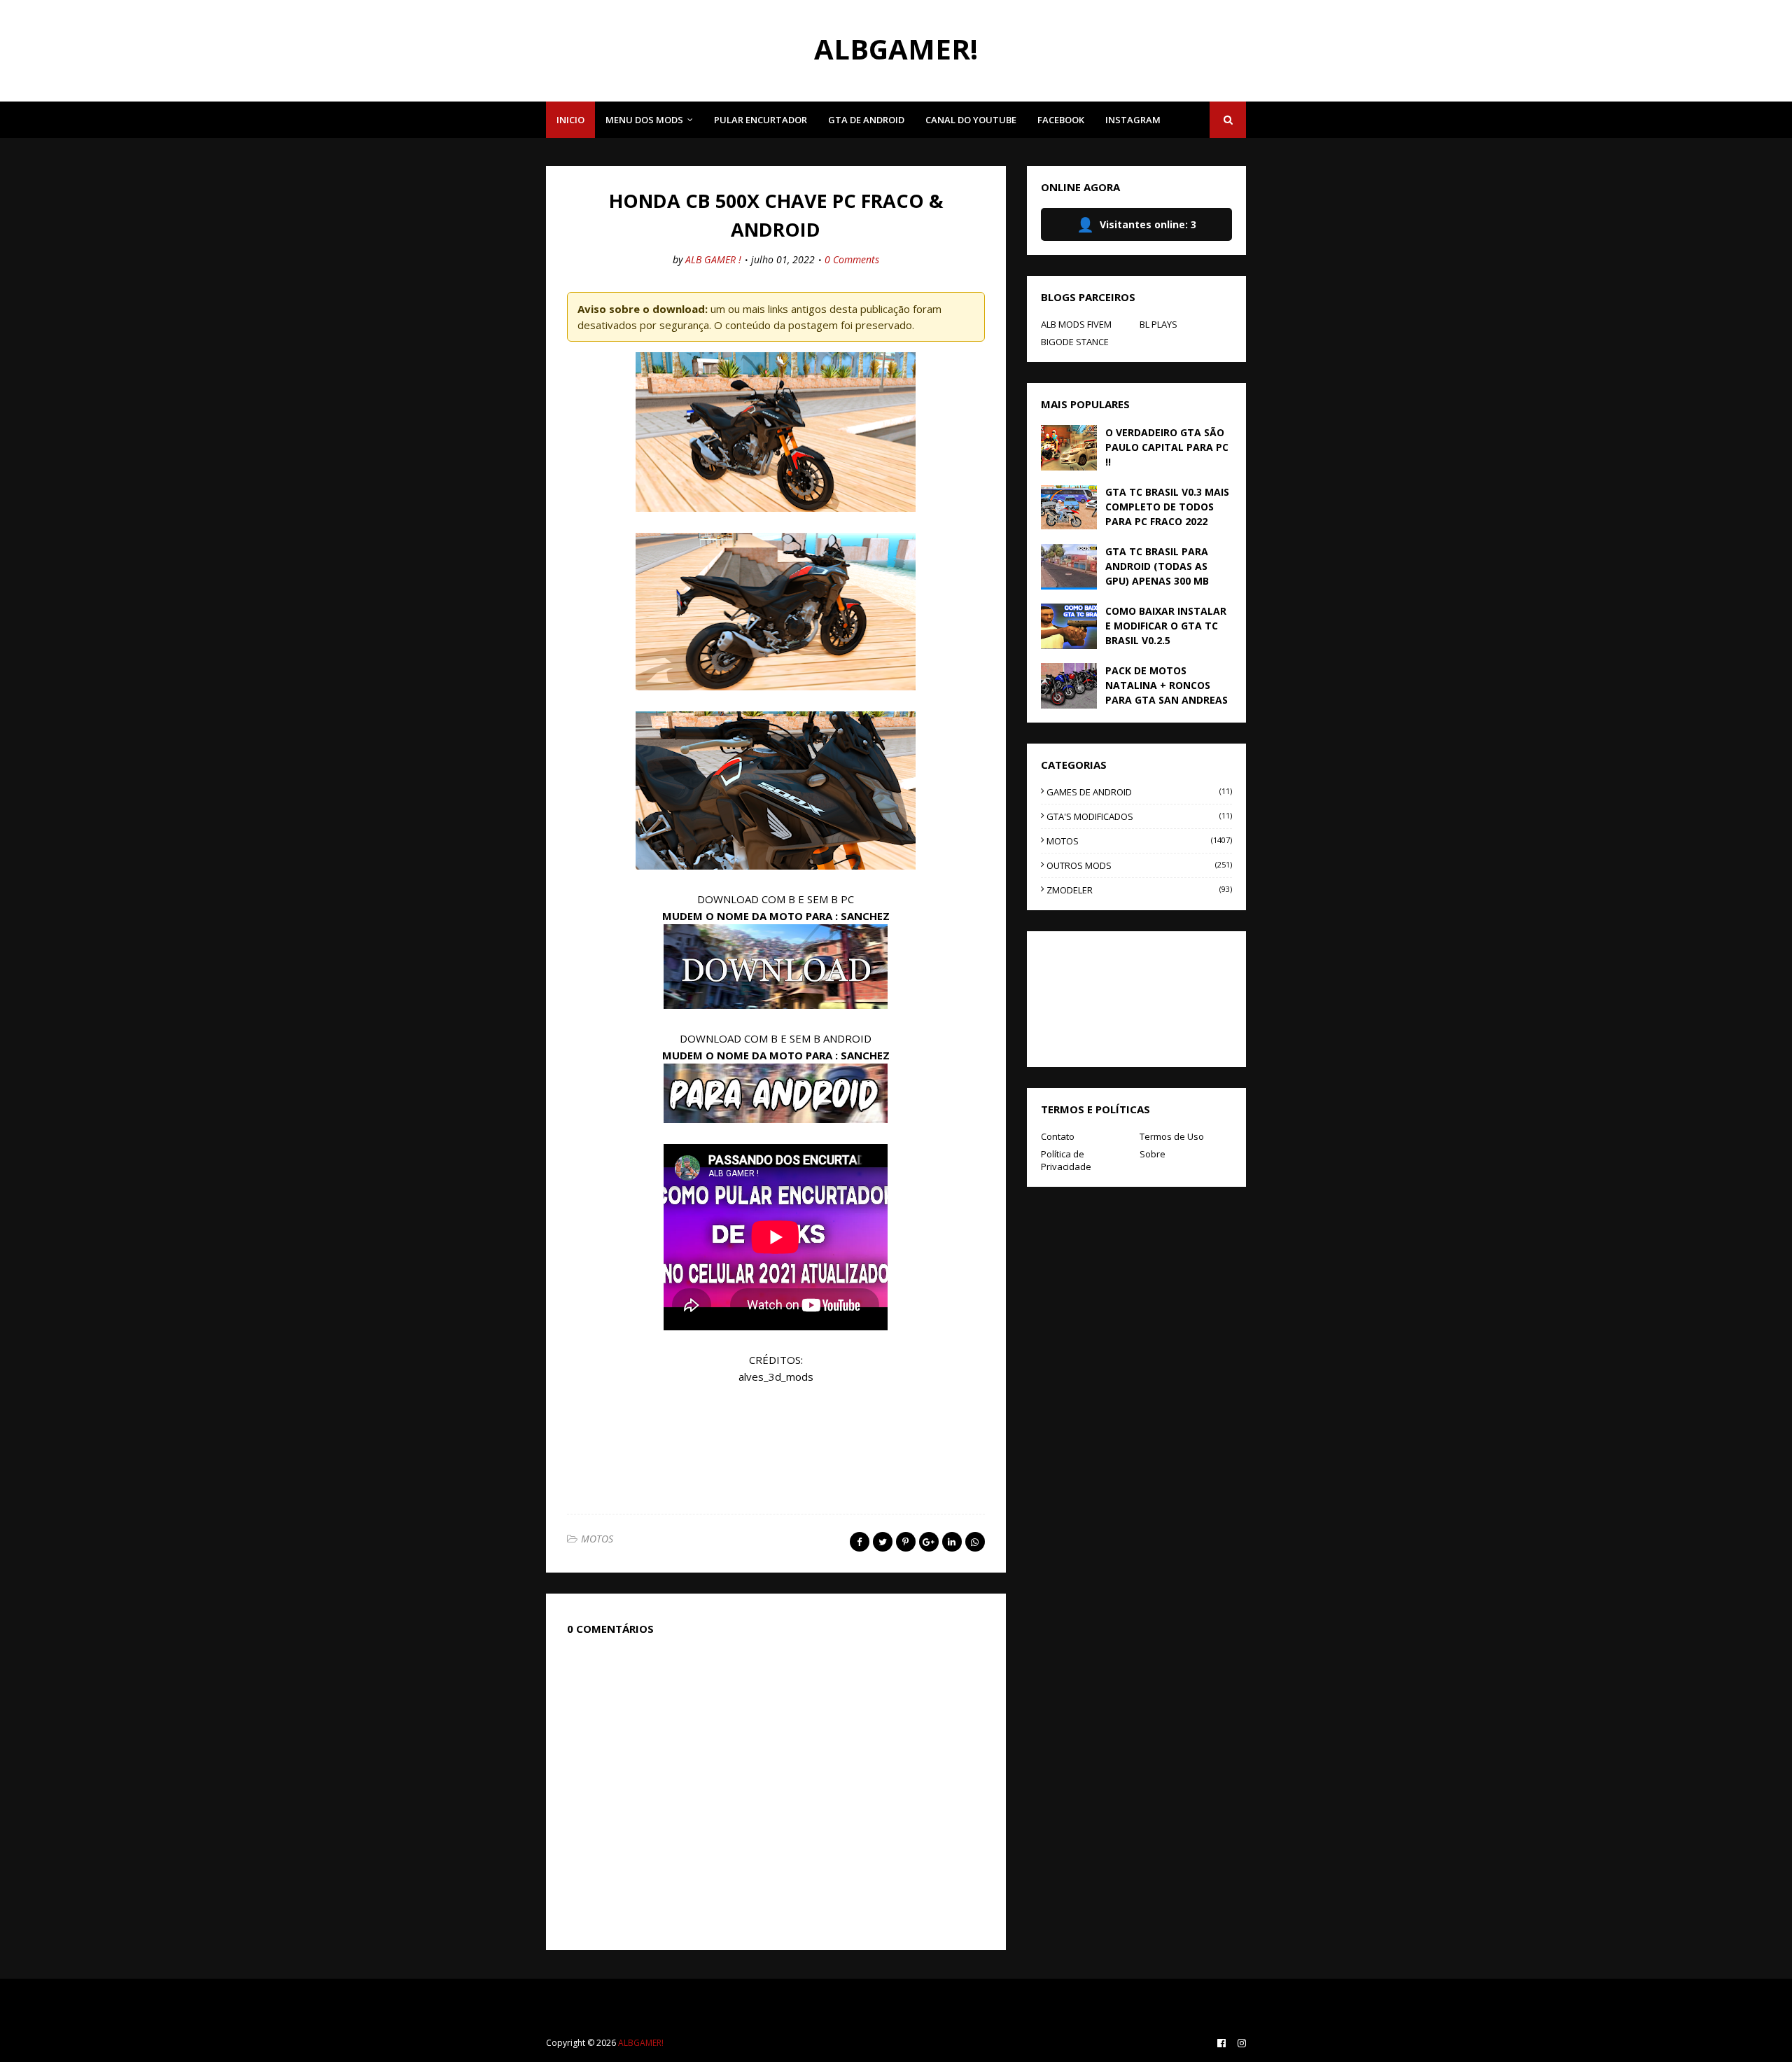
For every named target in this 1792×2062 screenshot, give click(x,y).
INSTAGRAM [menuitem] (1133, 120)
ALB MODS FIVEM (1076, 324)
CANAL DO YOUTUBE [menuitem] (971, 120)
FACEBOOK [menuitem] (1061, 120)
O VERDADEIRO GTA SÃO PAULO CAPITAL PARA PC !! (1167, 447)
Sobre (1153, 1154)
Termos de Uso (1172, 1136)
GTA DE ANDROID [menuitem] (866, 120)
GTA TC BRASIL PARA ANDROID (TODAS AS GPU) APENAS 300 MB (1157, 566)
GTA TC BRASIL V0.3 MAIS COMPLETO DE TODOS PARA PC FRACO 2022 (1167, 507)
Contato (1058, 1136)
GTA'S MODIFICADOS (1139, 816)
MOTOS (597, 1539)
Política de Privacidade (1066, 1160)
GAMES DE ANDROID (1139, 792)
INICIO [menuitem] (570, 120)
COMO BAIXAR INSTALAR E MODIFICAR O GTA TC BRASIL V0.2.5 (1166, 626)
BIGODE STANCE (1075, 342)
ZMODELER (1139, 890)
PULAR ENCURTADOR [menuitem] (761, 120)
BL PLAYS (1158, 324)
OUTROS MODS (1139, 865)
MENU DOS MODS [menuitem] (644, 120)
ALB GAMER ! (713, 259)
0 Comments (852, 259)
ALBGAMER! (896, 49)
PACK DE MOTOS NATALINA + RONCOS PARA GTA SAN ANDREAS (1167, 685)
